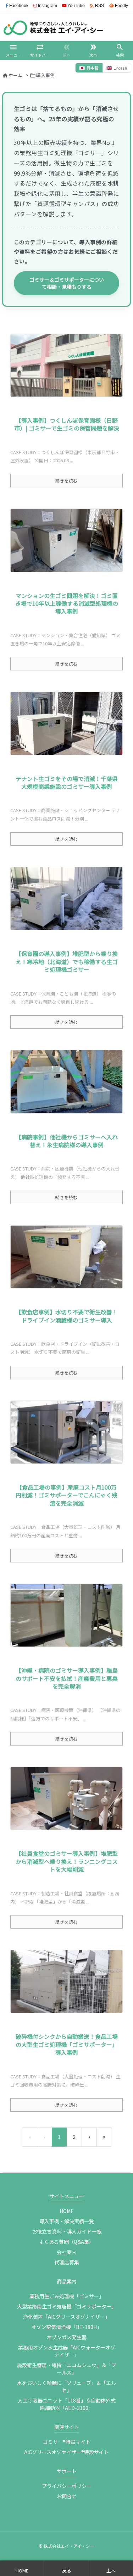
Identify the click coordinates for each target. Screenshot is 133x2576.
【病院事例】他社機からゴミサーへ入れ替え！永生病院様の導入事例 (67, 1141)
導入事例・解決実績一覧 (67, 2221)
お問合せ (67, 2496)
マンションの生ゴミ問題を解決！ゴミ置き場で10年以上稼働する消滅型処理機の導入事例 (67, 603)
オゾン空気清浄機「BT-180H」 (66, 2327)
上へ (111, 2571)
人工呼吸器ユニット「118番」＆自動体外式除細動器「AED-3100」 (67, 2404)
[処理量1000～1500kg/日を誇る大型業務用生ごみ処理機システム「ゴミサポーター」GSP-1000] (66, 1981)
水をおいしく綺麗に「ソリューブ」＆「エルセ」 (66, 2386)
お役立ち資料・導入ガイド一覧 (67, 2231)
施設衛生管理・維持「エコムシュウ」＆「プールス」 (67, 2369)
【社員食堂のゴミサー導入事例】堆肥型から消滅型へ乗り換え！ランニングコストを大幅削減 (67, 1861)
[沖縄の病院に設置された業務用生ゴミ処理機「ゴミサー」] (66, 1615)
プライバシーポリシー (67, 2486)
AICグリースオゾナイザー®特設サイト (66, 2452)
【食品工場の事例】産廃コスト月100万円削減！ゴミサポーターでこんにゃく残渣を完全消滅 (66, 1495)
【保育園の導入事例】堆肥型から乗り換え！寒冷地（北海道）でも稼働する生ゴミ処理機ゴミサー (67, 961)
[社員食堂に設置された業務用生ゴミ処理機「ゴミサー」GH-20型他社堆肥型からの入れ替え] (66, 1798)
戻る (67, 2571)
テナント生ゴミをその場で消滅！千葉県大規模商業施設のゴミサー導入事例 (67, 782)
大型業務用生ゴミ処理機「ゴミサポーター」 (67, 2306)
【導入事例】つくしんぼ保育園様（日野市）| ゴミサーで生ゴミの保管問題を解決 (67, 424)
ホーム (15, 75)
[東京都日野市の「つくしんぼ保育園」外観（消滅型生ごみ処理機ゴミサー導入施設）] (66, 365)
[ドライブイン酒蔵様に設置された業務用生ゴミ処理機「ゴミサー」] (66, 1257)
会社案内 (67, 2252)
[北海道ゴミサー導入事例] (66, 899)
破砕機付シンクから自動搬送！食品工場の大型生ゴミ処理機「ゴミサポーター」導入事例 (67, 2044)
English (117, 68)
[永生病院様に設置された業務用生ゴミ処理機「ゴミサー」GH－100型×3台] (66, 1082)
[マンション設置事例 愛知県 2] (66, 540)
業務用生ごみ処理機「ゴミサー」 (67, 2296)
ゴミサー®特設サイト (67, 2442)
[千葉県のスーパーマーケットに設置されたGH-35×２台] (66, 723)
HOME (67, 2211)
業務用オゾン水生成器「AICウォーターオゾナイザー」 (67, 2351)
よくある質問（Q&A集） (66, 2242)
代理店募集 (67, 2262)
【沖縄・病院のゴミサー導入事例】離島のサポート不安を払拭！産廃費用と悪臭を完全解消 (67, 1678)
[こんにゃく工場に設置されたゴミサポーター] (66, 1432)
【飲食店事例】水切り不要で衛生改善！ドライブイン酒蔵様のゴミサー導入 (67, 1316)
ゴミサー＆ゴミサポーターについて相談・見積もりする (67, 283)
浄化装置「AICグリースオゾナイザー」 (66, 2317)
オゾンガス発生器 (67, 2337)
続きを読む (66, 480)
